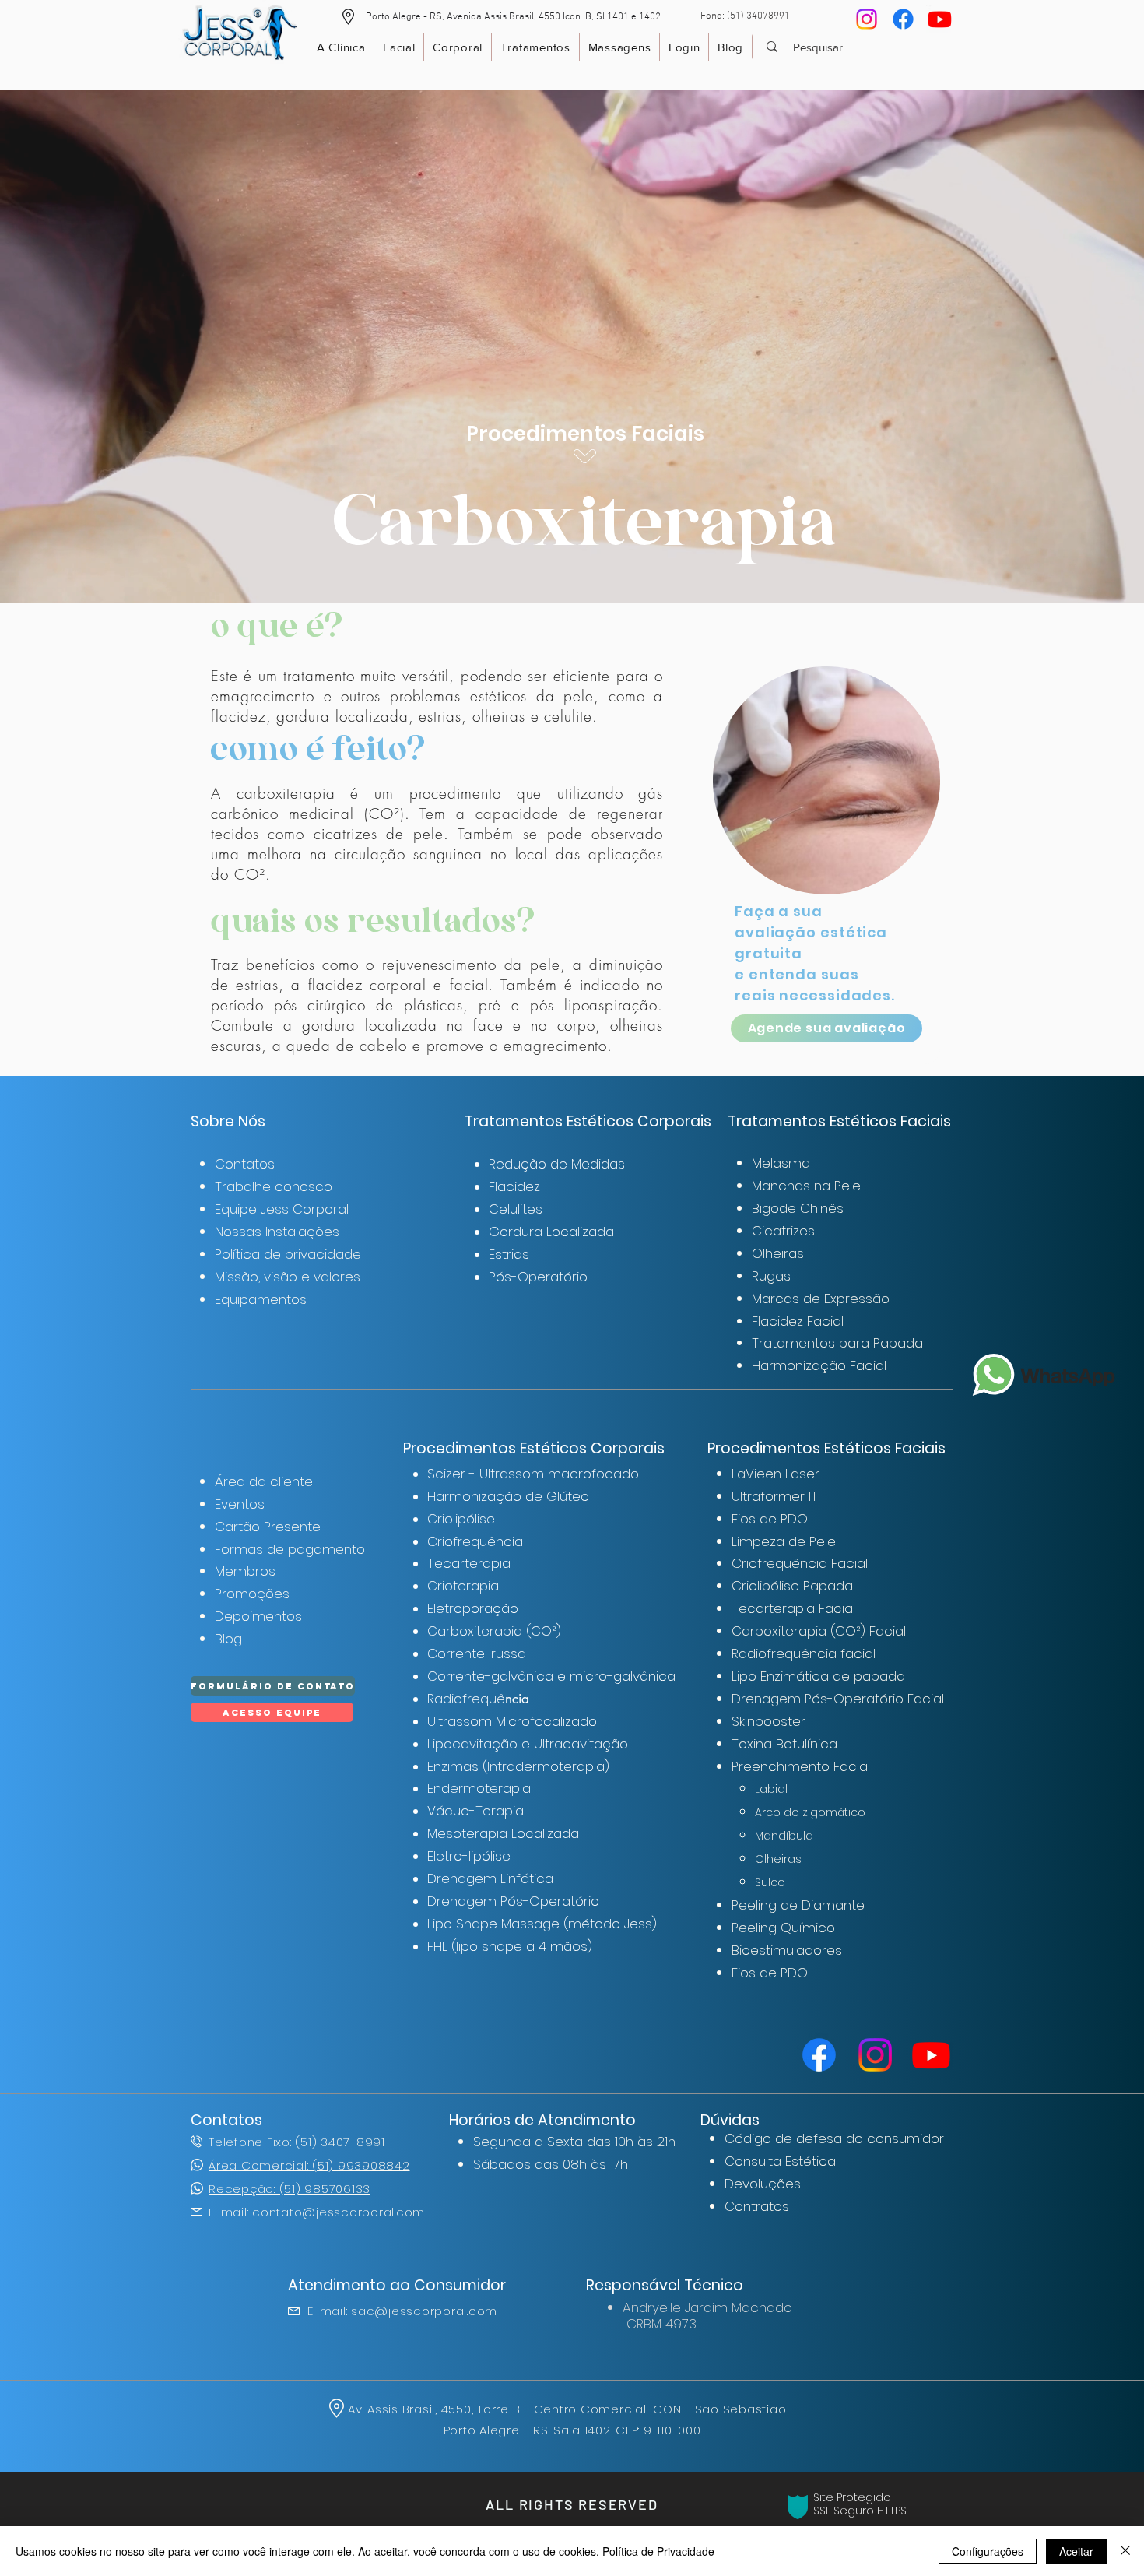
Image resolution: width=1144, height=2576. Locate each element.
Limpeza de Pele (784, 1541)
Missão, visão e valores (288, 1277)
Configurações (988, 2551)
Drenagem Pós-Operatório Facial (838, 1699)
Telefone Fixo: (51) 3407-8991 (297, 2142)
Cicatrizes (783, 1231)
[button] (348, 17)
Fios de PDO (770, 1519)
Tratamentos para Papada (837, 1343)
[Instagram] (867, 19)
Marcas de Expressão (821, 1299)
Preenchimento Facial (801, 1766)
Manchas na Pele (806, 1186)
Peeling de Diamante (798, 1905)
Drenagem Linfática (490, 1878)
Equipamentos (261, 1299)
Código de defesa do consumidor (834, 2138)
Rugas (771, 1276)
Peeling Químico (783, 1928)
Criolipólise (461, 1519)
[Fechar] (1125, 2551)
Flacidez (514, 1186)
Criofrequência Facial (800, 1563)
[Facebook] (903, 19)
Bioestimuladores (787, 1950)
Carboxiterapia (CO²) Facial (819, 1631)
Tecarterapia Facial (793, 1608)
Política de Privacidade (658, 2551)
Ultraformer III (774, 1496)
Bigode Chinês (798, 1208)
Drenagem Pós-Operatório (513, 1901)
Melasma (781, 1163)
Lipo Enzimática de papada (818, 1676)
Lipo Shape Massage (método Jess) (542, 1924)
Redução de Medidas (557, 1164)
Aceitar (1076, 2551)
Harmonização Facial (819, 1365)
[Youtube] (940, 19)
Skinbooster (769, 1721)
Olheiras (778, 1253)
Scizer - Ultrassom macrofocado (533, 1474)
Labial (771, 1789)
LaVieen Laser (776, 1474)
